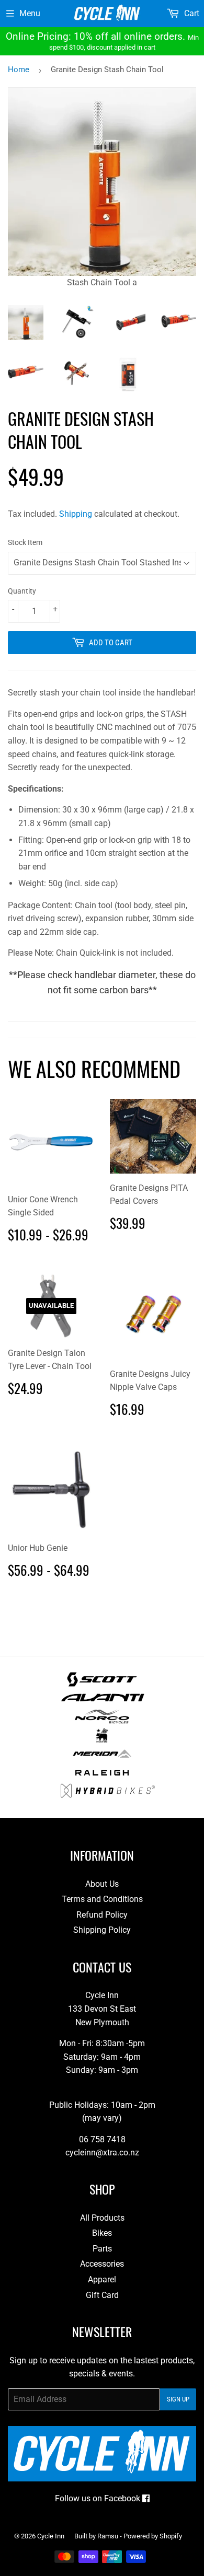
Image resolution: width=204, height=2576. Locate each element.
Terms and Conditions (102, 1899)
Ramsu (108, 2536)
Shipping (76, 514)
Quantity (22, 591)
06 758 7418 (102, 2139)
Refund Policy (102, 1915)
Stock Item (25, 542)
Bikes (102, 2233)
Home (19, 69)
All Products (102, 2218)
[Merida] (102, 1758)
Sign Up (178, 2399)
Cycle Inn (51, 2536)
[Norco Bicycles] (102, 1721)
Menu (30, 13)
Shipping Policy (102, 1930)
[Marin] (102, 1740)
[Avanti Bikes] (103, 1702)
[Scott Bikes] (102, 1684)
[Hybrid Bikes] (108, 1795)
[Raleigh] (102, 1777)
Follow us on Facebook (99, 2498)
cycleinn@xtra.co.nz (102, 2153)
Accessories (102, 2264)
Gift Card (102, 2295)
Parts (102, 2249)
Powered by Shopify (153, 2536)
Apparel (102, 2279)
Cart (191, 13)
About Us (102, 1884)
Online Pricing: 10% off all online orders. (102, 41)
